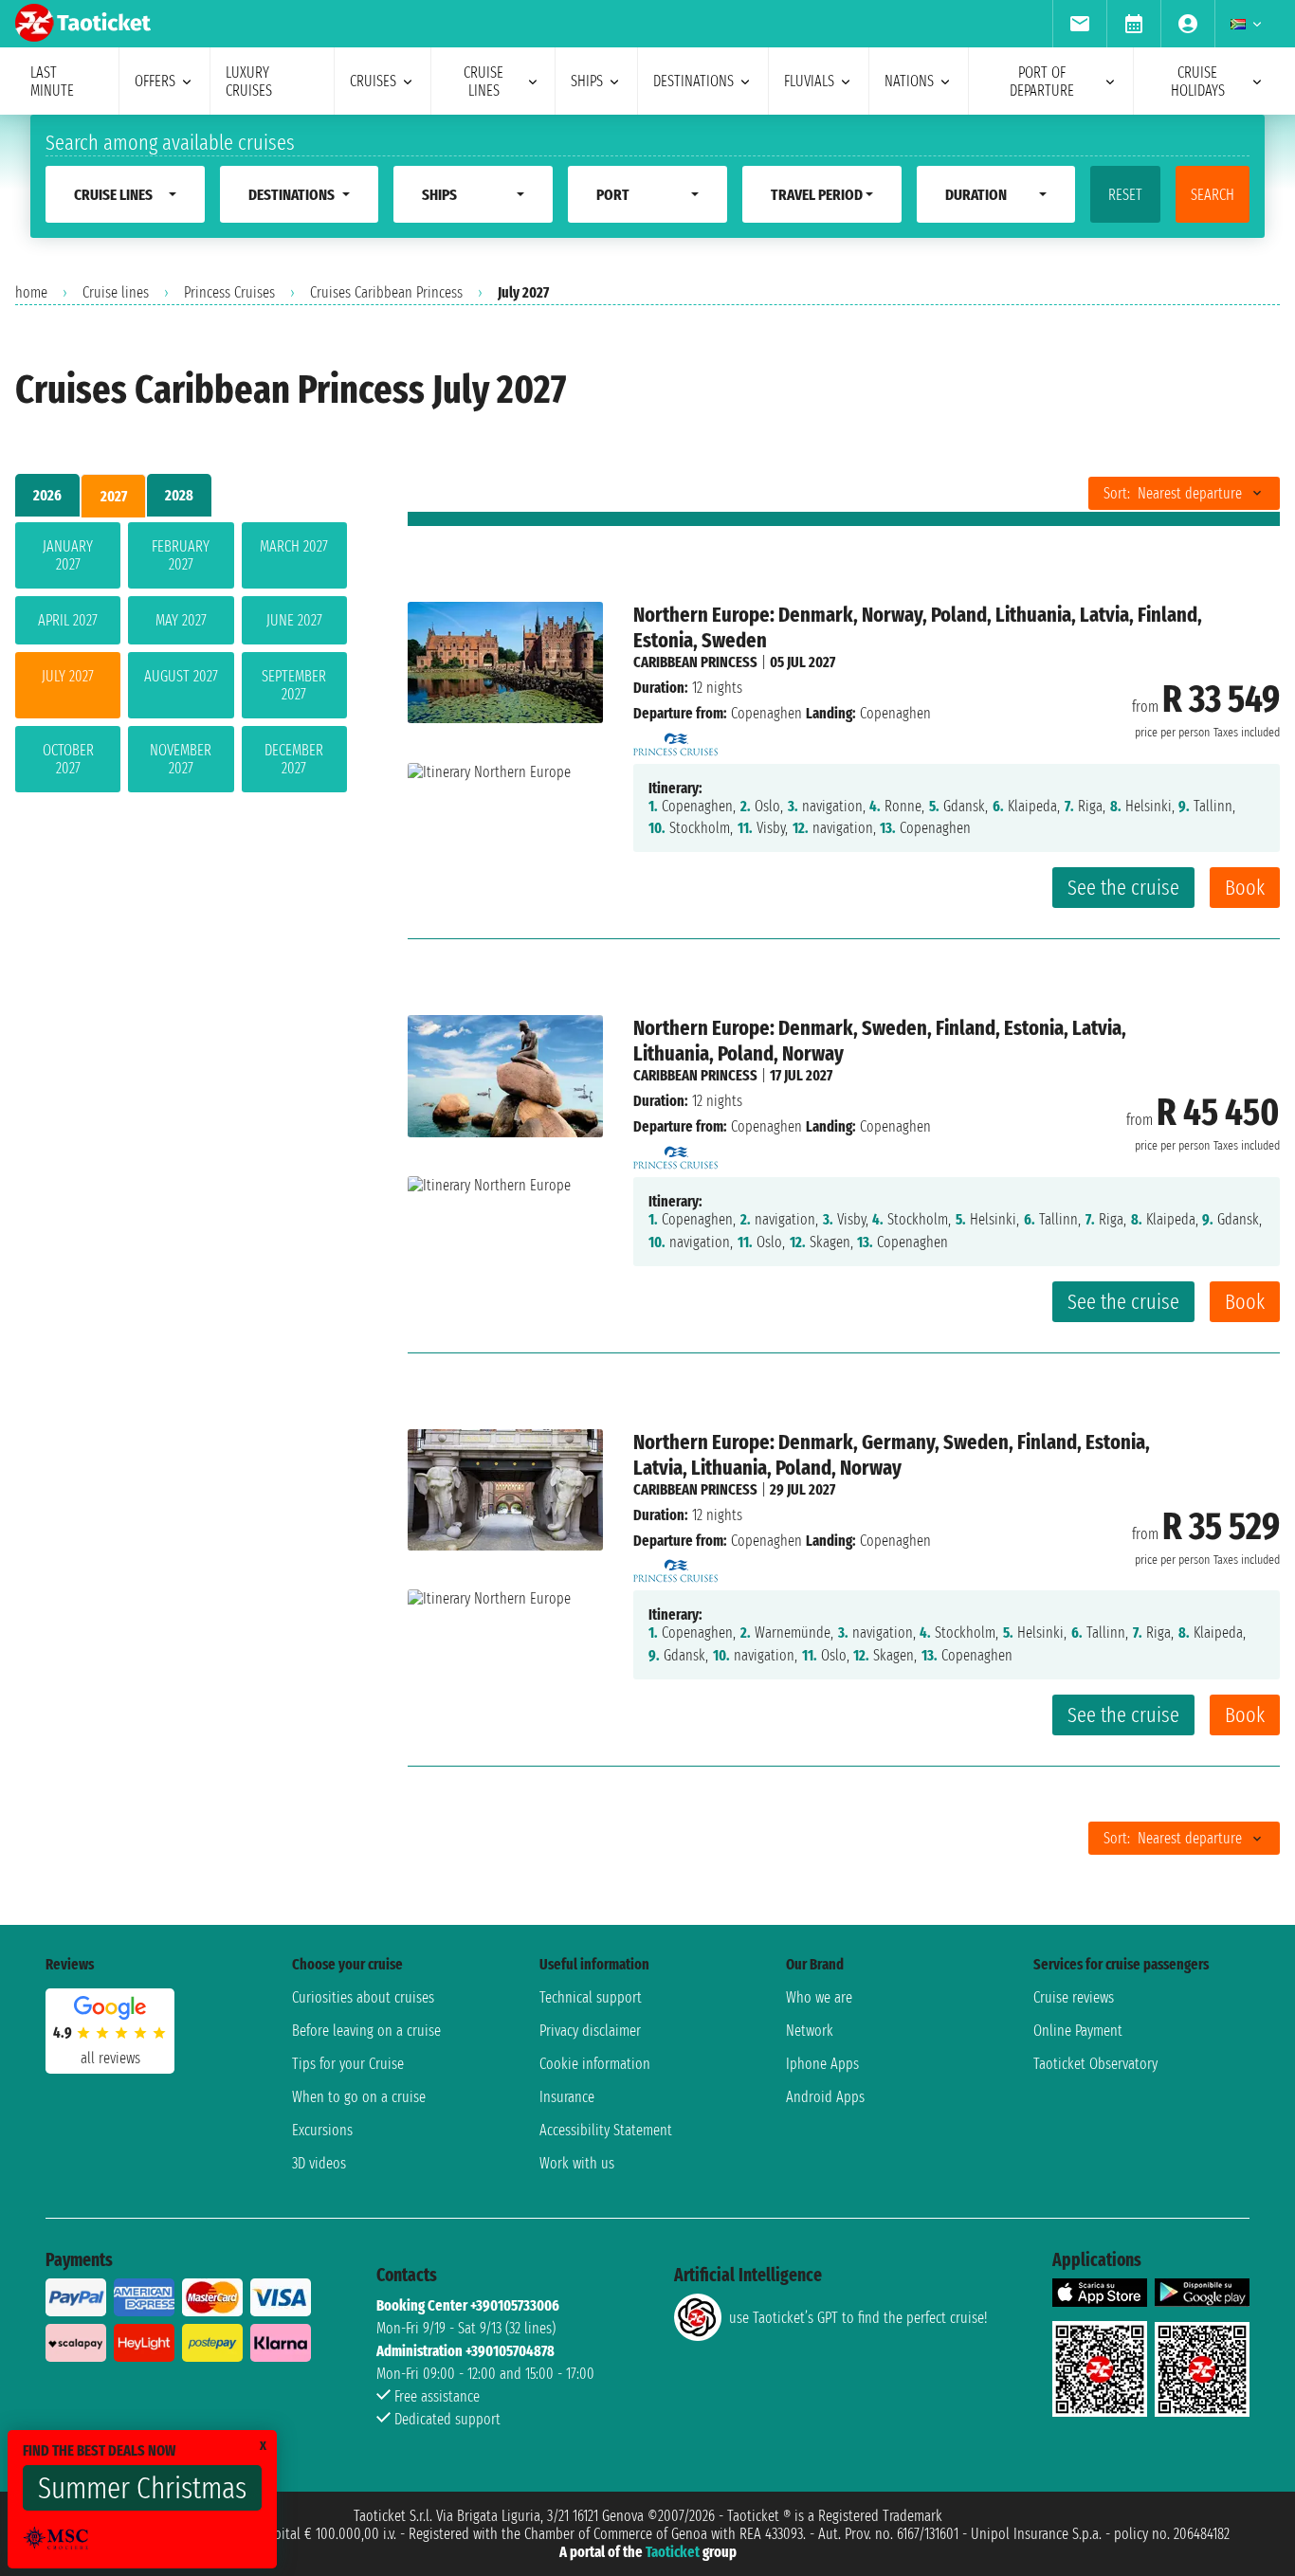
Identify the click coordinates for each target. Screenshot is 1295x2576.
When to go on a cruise (359, 2097)
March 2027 (294, 546)
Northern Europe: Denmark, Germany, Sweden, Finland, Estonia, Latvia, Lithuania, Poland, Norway (892, 1455)
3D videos (319, 2163)
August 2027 (181, 676)
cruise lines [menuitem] (483, 82)
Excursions (322, 2130)
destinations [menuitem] (693, 81)
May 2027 (181, 620)
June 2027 (294, 620)
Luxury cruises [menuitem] (249, 82)
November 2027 (181, 759)
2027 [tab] (114, 496)
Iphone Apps (822, 2064)
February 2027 (181, 555)
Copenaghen (766, 713)
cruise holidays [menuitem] (1198, 82)
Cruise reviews (1074, 1997)
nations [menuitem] (909, 81)
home (31, 292)
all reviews (110, 2058)
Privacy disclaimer (590, 2031)
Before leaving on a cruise (366, 2031)
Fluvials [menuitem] (809, 81)
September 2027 (294, 685)
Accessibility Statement (606, 2130)
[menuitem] (1079, 24)
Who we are (819, 1997)
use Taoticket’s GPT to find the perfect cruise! (858, 2318)
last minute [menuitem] (52, 82)
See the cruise (1123, 888)
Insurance (567, 2097)
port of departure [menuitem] (1042, 82)
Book (1245, 888)
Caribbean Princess (695, 662)
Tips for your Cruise (348, 2064)
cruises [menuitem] (373, 81)
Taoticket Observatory (1095, 2064)
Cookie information (595, 2064)
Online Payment (1078, 2031)
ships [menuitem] (587, 81)
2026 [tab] (47, 495)
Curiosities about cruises (363, 1997)
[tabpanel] (181, 661)
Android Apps (825, 2097)
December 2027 (294, 759)
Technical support (591, 1997)
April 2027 (68, 620)
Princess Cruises (229, 292)
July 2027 (68, 676)
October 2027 (68, 759)
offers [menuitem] (155, 81)
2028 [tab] (179, 495)
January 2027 (68, 555)
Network (810, 2031)
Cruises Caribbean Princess (386, 292)
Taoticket (673, 2552)
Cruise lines (116, 292)
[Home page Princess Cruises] (676, 739)
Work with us (577, 2163)
